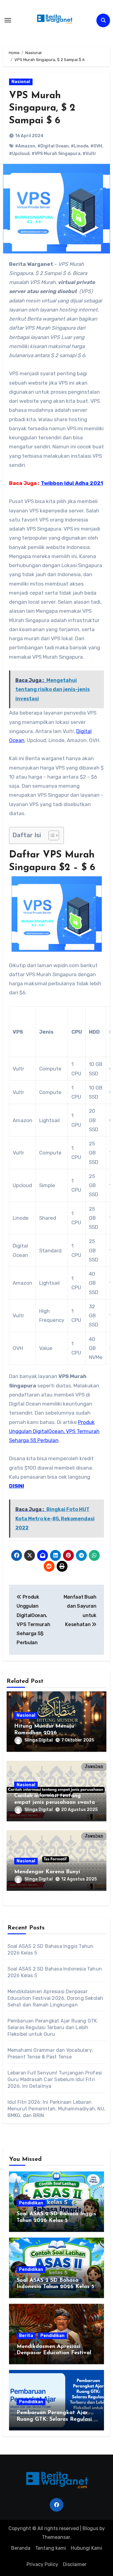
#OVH (96, 146)
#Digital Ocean (53, 146)
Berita (26, 2336)
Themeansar (56, 2537)
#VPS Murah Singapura (56, 154)
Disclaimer (75, 2564)
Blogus (90, 2528)
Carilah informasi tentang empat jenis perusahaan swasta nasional (55, 1802)
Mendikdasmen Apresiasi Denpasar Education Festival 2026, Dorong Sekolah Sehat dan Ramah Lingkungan (55, 1998)
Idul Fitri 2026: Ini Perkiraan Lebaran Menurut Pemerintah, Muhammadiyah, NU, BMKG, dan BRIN (56, 2109)
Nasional (21, 82)
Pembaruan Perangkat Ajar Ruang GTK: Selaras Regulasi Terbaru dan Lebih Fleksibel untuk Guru (53, 2027)
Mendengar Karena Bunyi (47, 1872)
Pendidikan (31, 2203)
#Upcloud (19, 154)
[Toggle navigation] (8, 20)
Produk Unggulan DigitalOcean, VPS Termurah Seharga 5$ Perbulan (54, 1431)
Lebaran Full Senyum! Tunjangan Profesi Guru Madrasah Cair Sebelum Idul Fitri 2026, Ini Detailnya (55, 2079)
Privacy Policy (42, 2564)
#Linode (80, 146)
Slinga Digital (39, 1740)
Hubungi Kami (86, 2548)
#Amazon (25, 146)
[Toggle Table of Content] (51, 835)
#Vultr (89, 154)
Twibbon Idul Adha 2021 (72, 483)
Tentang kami (51, 2548)
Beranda (21, 2548)
